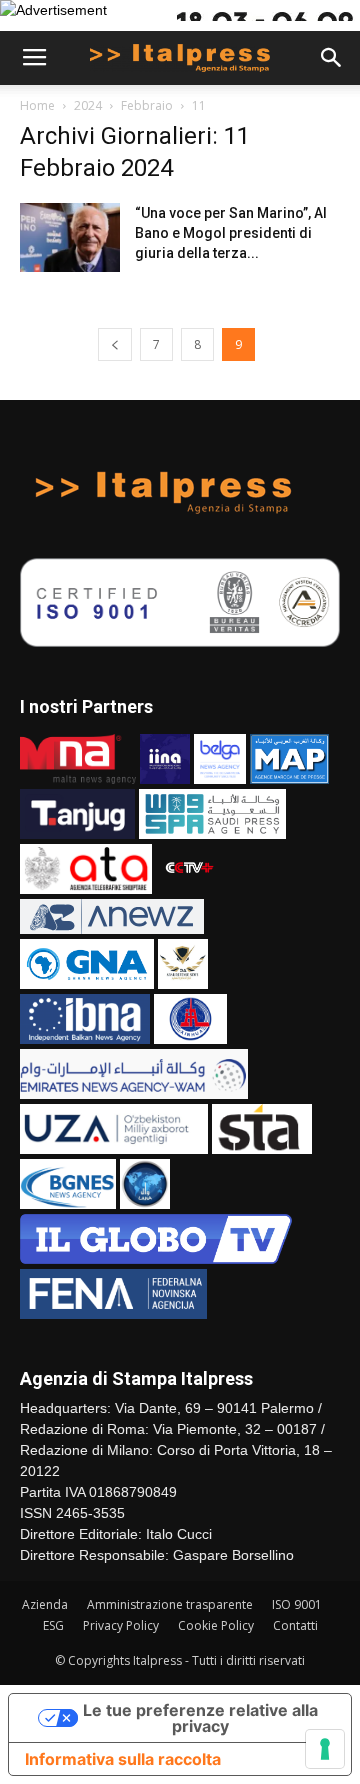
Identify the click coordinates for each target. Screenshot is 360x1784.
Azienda (45, 1604)
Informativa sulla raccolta (123, 1759)
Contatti (295, 1625)
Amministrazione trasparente (170, 1604)
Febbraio (147, 105)
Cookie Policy (216, 1625)
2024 (88, 105)
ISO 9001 (297, 1604)
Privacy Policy (121, 1625)
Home (37, 105)
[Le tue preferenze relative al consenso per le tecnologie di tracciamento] (325, 1749)
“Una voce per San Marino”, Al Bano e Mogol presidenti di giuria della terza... (231, 233)
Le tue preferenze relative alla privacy (200, 1718)
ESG (53, 1625)
